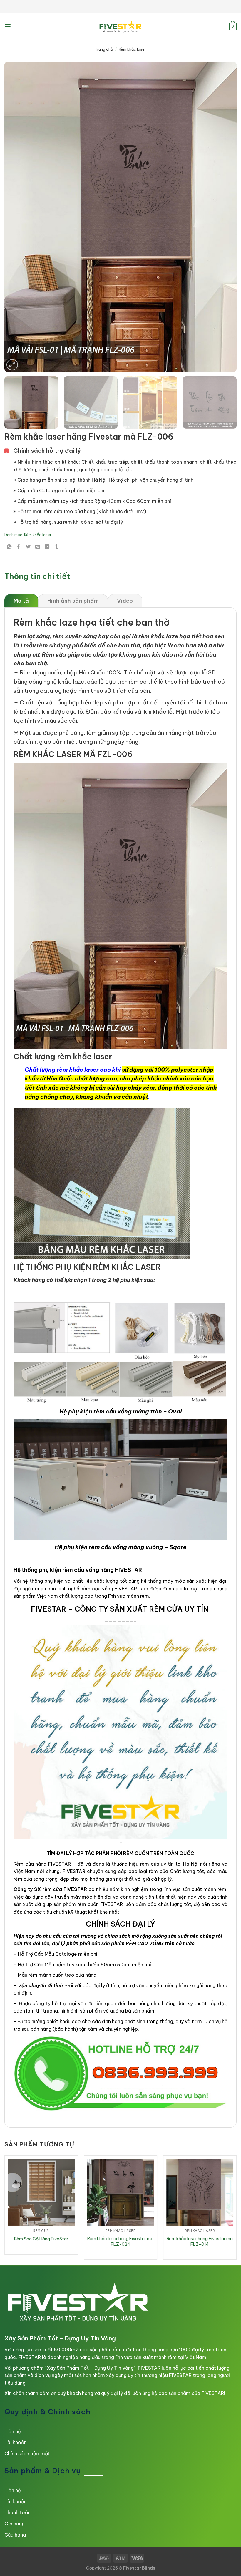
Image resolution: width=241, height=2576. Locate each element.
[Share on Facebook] (19, 547)
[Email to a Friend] (38, 547)
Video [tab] (125, 601)
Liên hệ (13, 2431)
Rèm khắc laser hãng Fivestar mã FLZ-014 (200, 2241)
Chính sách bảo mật (27, 2454)
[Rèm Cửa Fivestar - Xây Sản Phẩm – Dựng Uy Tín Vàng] (120, 26)
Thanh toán (17, 2512)
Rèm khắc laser (132, 49)
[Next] (225, 217)
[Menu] (8, 26)
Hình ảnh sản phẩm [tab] (73, 601)
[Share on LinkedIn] (47, 547)
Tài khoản (16, 2442)
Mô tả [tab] (21, 601)
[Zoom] (12, 365)
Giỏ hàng (15, 2524)
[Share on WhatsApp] (9, 547)
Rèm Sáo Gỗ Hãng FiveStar (41, 2239)
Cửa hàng (15, 2535)
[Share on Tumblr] (57, 547)
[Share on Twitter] (28, 547)
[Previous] (16, 217)
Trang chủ (104, 49)
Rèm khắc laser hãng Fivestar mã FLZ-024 (120, 2241)
